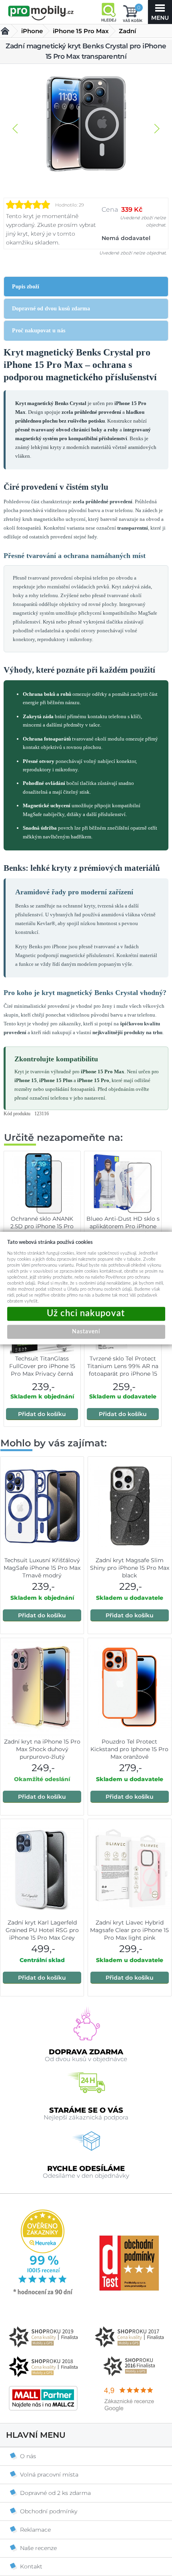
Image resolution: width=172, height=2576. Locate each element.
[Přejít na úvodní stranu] (41, 13)
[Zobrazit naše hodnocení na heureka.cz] (43, 2294)
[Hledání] (108, 12)
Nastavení (86, 1331)
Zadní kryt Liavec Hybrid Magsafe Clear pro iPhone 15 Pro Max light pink (129, 1930)
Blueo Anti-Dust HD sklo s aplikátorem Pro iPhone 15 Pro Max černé (123, 1226)
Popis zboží (26, 287)
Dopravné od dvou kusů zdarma (51, 309)
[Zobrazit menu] (160, 12)
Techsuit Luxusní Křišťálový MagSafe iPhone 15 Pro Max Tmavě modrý (42, 1568)
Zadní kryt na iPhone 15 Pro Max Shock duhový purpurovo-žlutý (42, 1749)
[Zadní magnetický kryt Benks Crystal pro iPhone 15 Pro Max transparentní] (86, 125)
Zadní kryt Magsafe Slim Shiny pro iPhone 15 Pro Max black (130, 1568)
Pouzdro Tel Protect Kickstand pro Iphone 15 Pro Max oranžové (129, 1749)
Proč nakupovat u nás (39, 331)
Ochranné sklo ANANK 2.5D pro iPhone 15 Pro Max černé (42, 1226)
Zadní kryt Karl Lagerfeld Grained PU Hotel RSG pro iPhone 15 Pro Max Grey (42, 1930)
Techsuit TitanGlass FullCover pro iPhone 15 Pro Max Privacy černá (42, 1366)
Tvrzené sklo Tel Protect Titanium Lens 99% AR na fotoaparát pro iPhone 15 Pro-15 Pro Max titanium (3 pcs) (123, 1374)
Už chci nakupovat (86, 1314)
